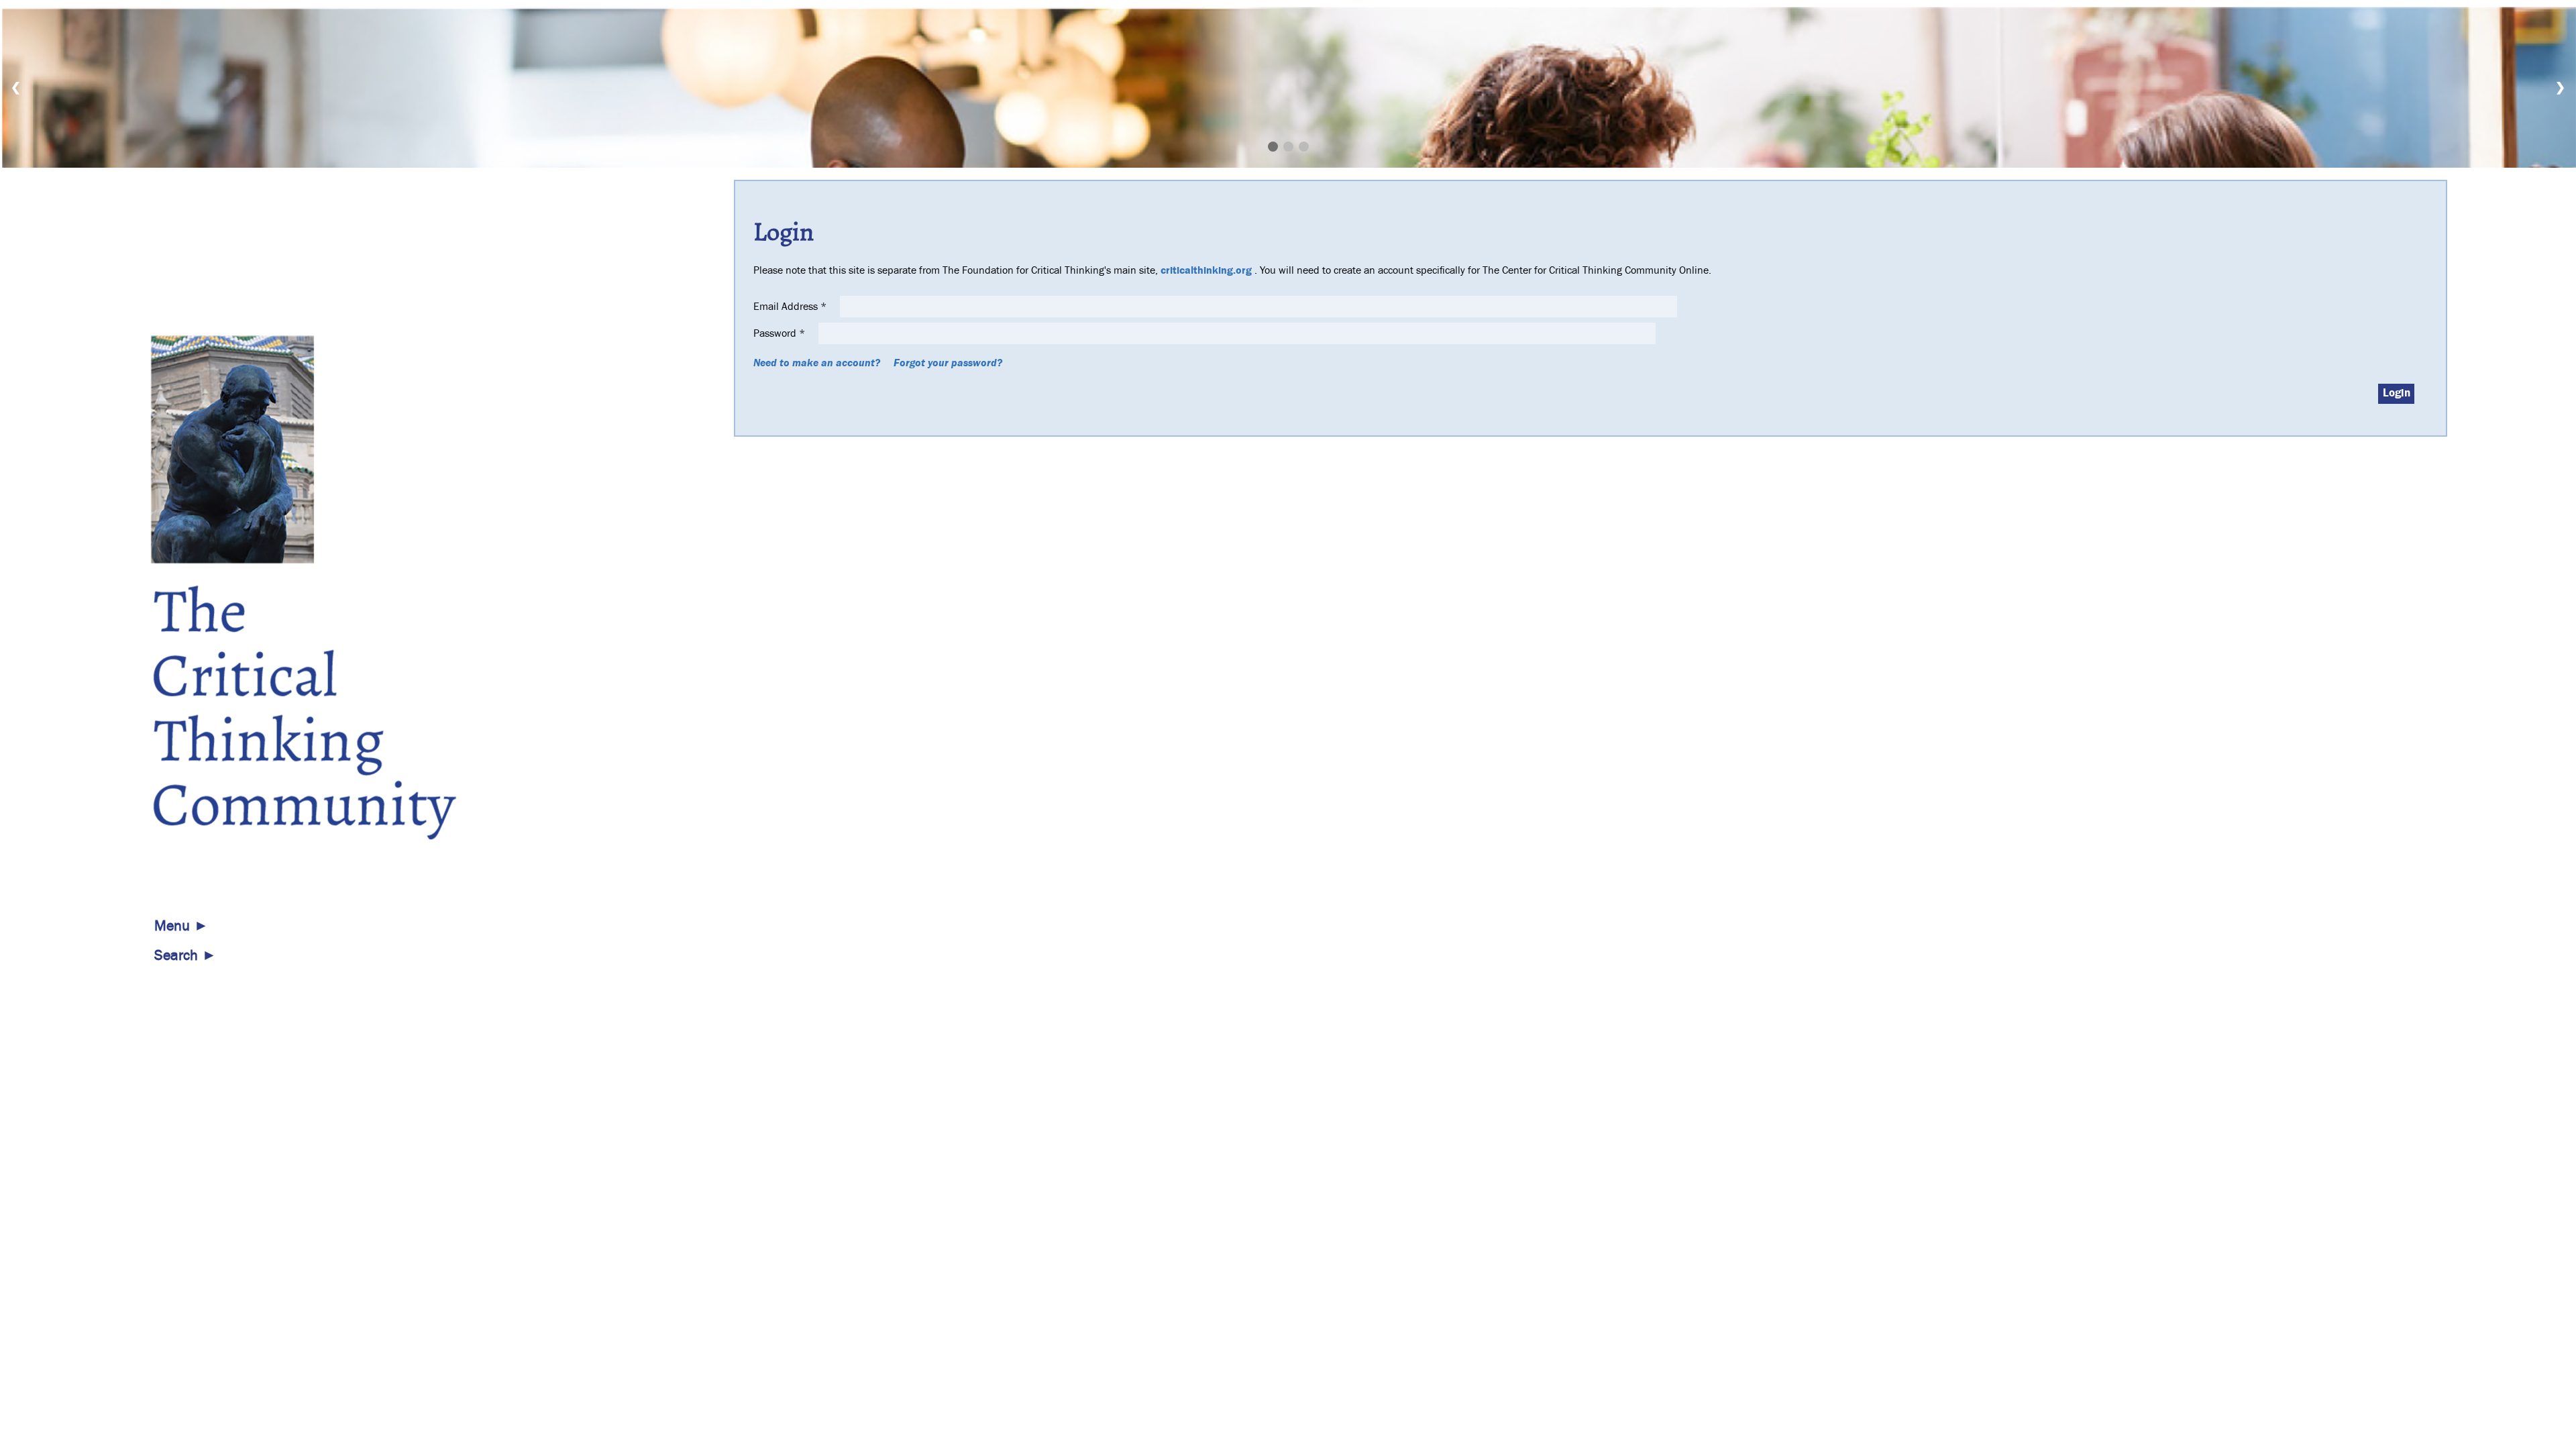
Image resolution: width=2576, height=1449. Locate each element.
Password (779, 333)
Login (2397, 393)
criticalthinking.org (1206, 270)
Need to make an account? (817, 363)
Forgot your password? (948, 363)
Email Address (790, 307)
